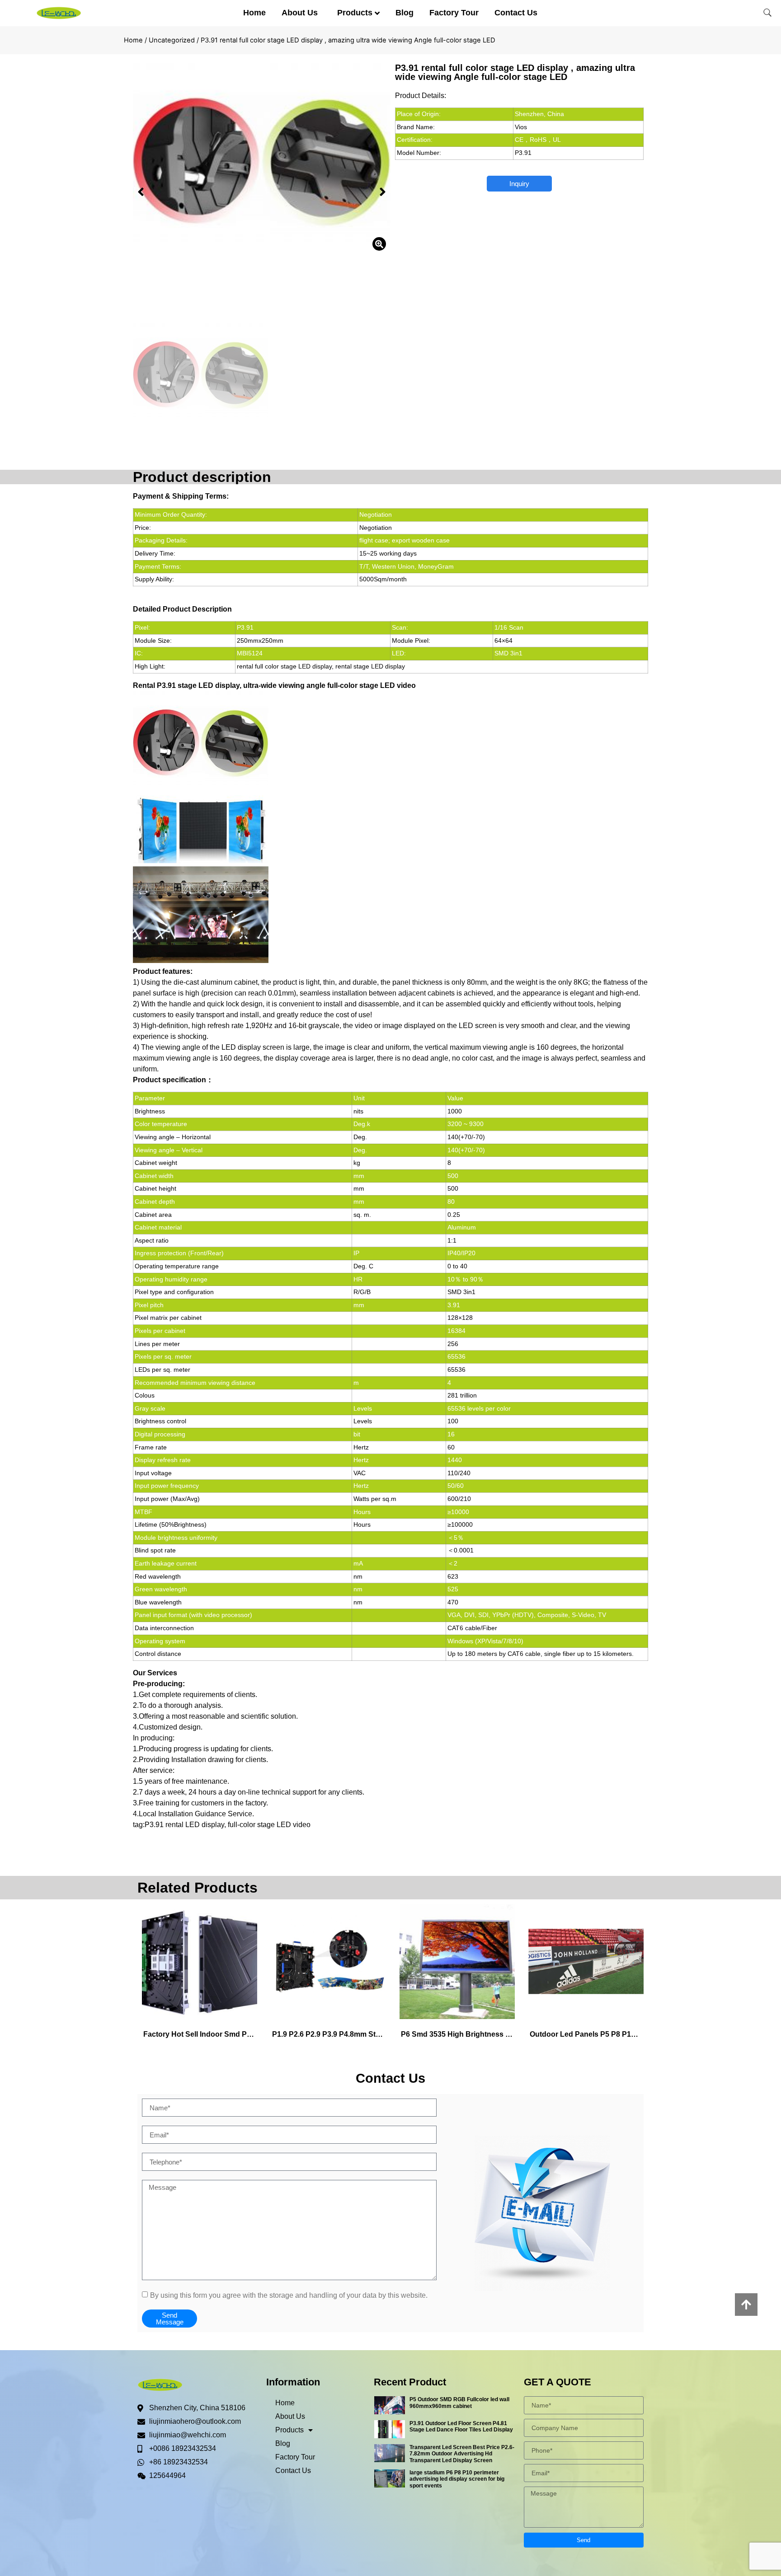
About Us (300, 13)
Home (254, 13)
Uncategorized (172, 40)
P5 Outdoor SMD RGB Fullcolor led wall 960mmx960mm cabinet (459, 2403)
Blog (405, 13)
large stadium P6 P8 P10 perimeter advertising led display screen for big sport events (457, 2479)
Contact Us (516, 13)
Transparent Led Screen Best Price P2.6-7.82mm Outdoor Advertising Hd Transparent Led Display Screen (462, 2454)
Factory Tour (454, 13)
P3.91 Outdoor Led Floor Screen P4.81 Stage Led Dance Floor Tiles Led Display (461, 2426)
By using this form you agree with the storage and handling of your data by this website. (289, 2295)
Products (355, 13)
